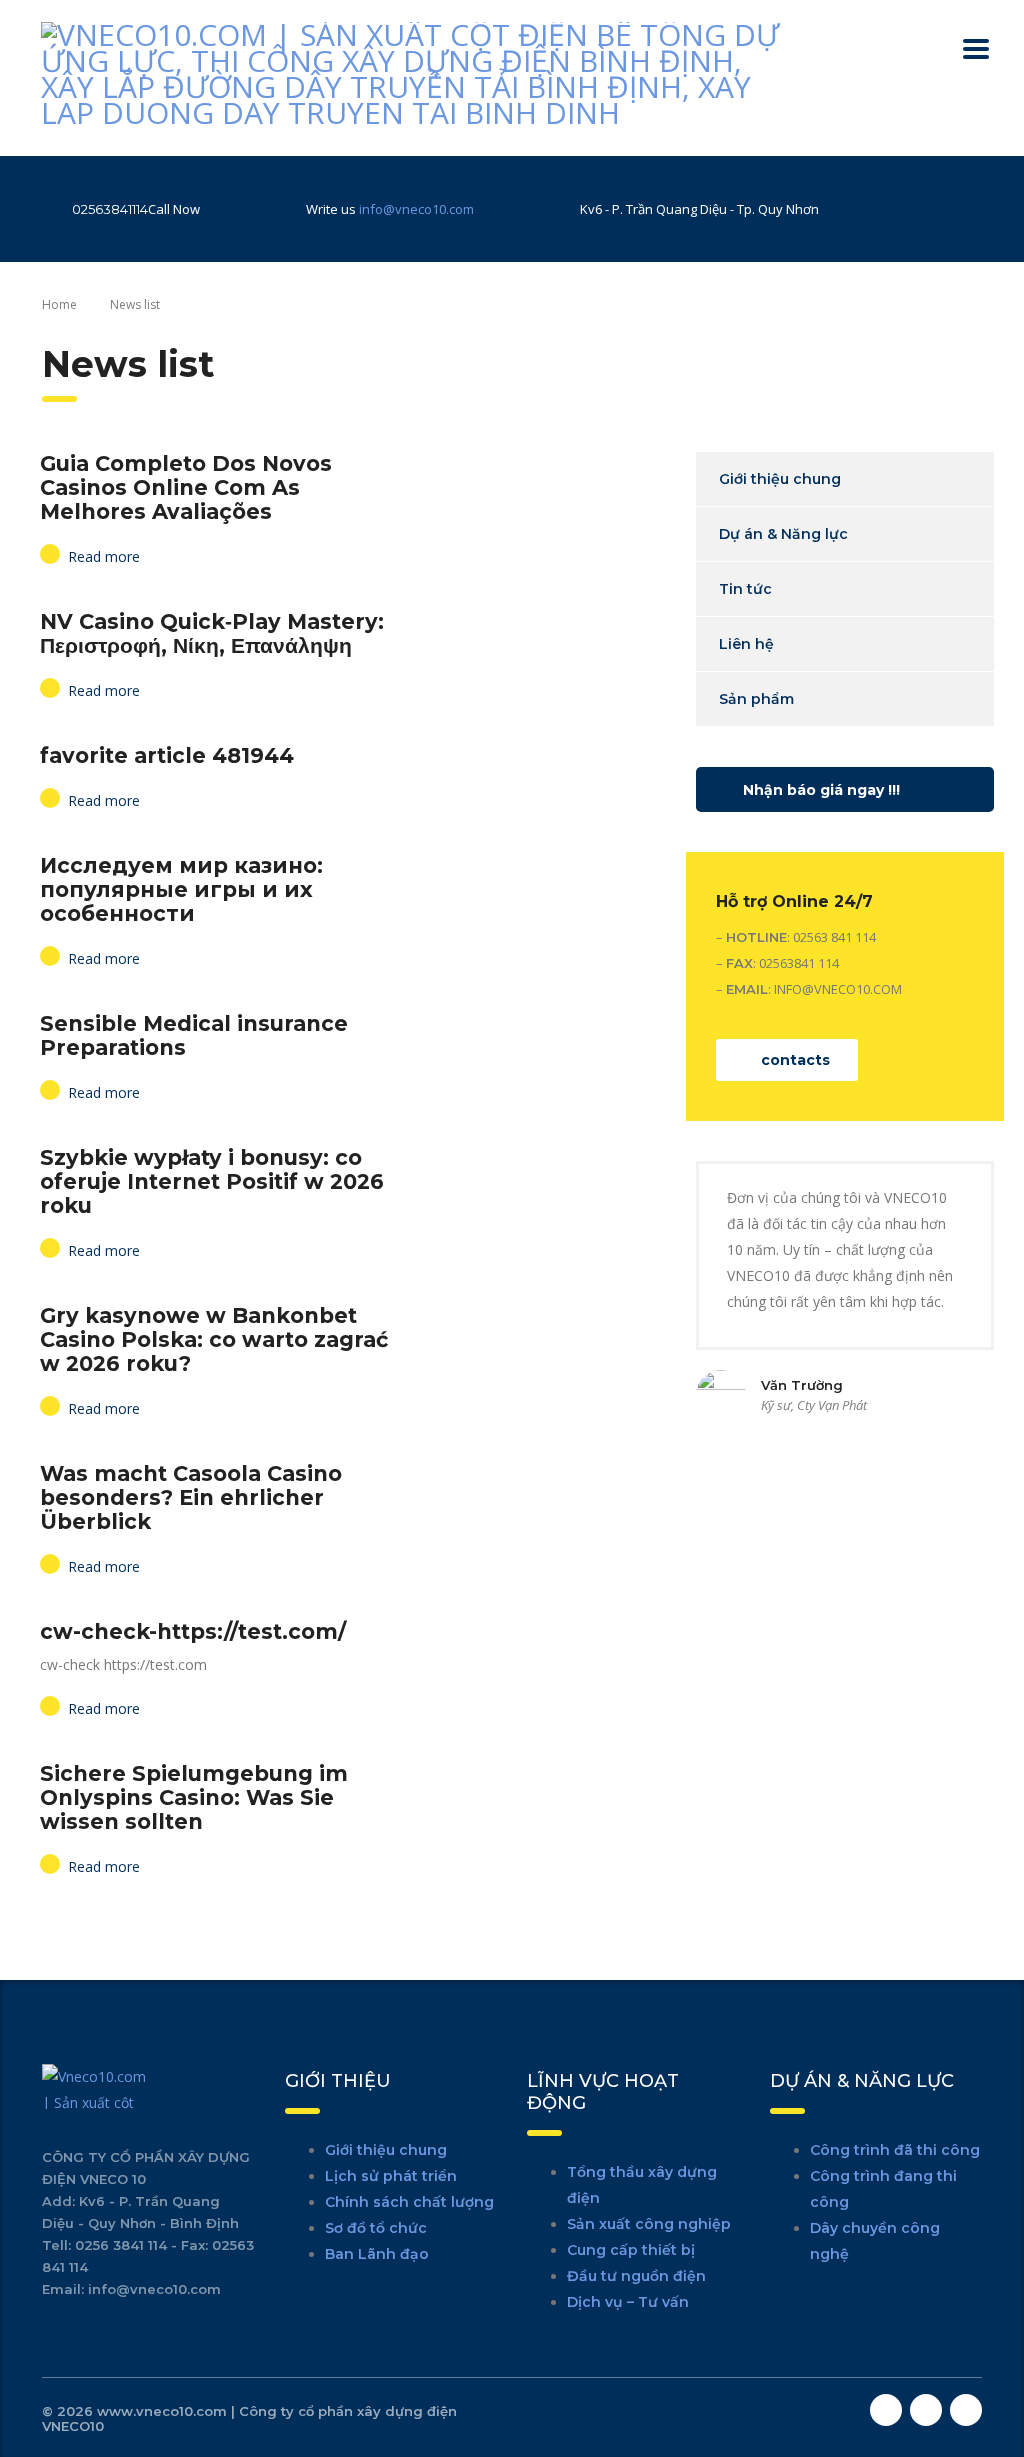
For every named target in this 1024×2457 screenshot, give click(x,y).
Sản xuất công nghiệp (649, 2224)
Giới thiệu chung (780, 479)
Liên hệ (746, 644)
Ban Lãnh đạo (377, 2254)
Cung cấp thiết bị (631, 2250)
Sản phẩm (756, 699)
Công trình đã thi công (895, 2150)
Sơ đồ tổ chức (376, 2228)
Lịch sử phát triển (391, 2176)
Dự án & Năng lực (783, 534)
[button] (845, 789)
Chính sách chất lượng (409, 2202)
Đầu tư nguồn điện (636, 2276)
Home (59, 304)
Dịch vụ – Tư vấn (628, 2302)
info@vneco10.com (416, 209)
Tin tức (745, 589)
